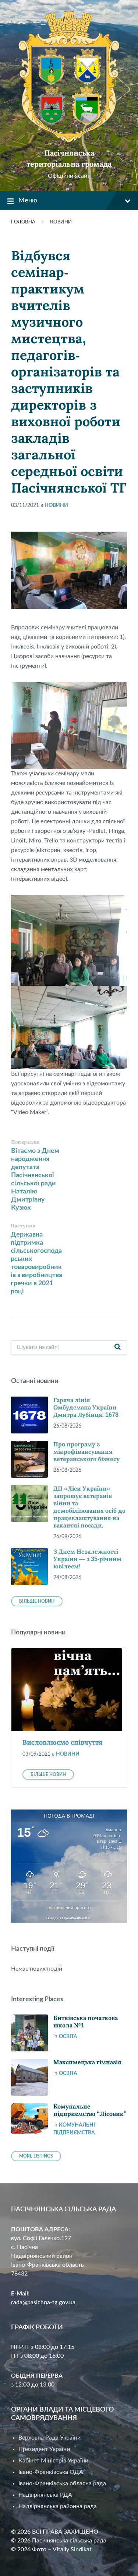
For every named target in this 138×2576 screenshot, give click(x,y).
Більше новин (37, 1601)
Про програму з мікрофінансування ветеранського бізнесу (86, 1452)
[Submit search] (117, 1348)
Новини (61, 222)
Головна (23, 222)
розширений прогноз (69, 1908)
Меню (28, 201)
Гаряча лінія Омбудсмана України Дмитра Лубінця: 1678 (86, 1407)
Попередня (26, 1142)
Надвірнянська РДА (45, 2495)
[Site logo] (69, 140)
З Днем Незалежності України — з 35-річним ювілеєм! (87, 1559)
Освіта (68, 2037)
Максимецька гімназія (87, 2062)
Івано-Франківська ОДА (51, 2472)
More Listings (36, 2156)
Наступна (23, 1226)
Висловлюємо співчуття (63, 1742)
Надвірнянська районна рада (58, 2506)
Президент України (44, 2449)
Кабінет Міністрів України (53, 2461)
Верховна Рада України (49, 2438)
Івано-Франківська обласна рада (62, 2483)
